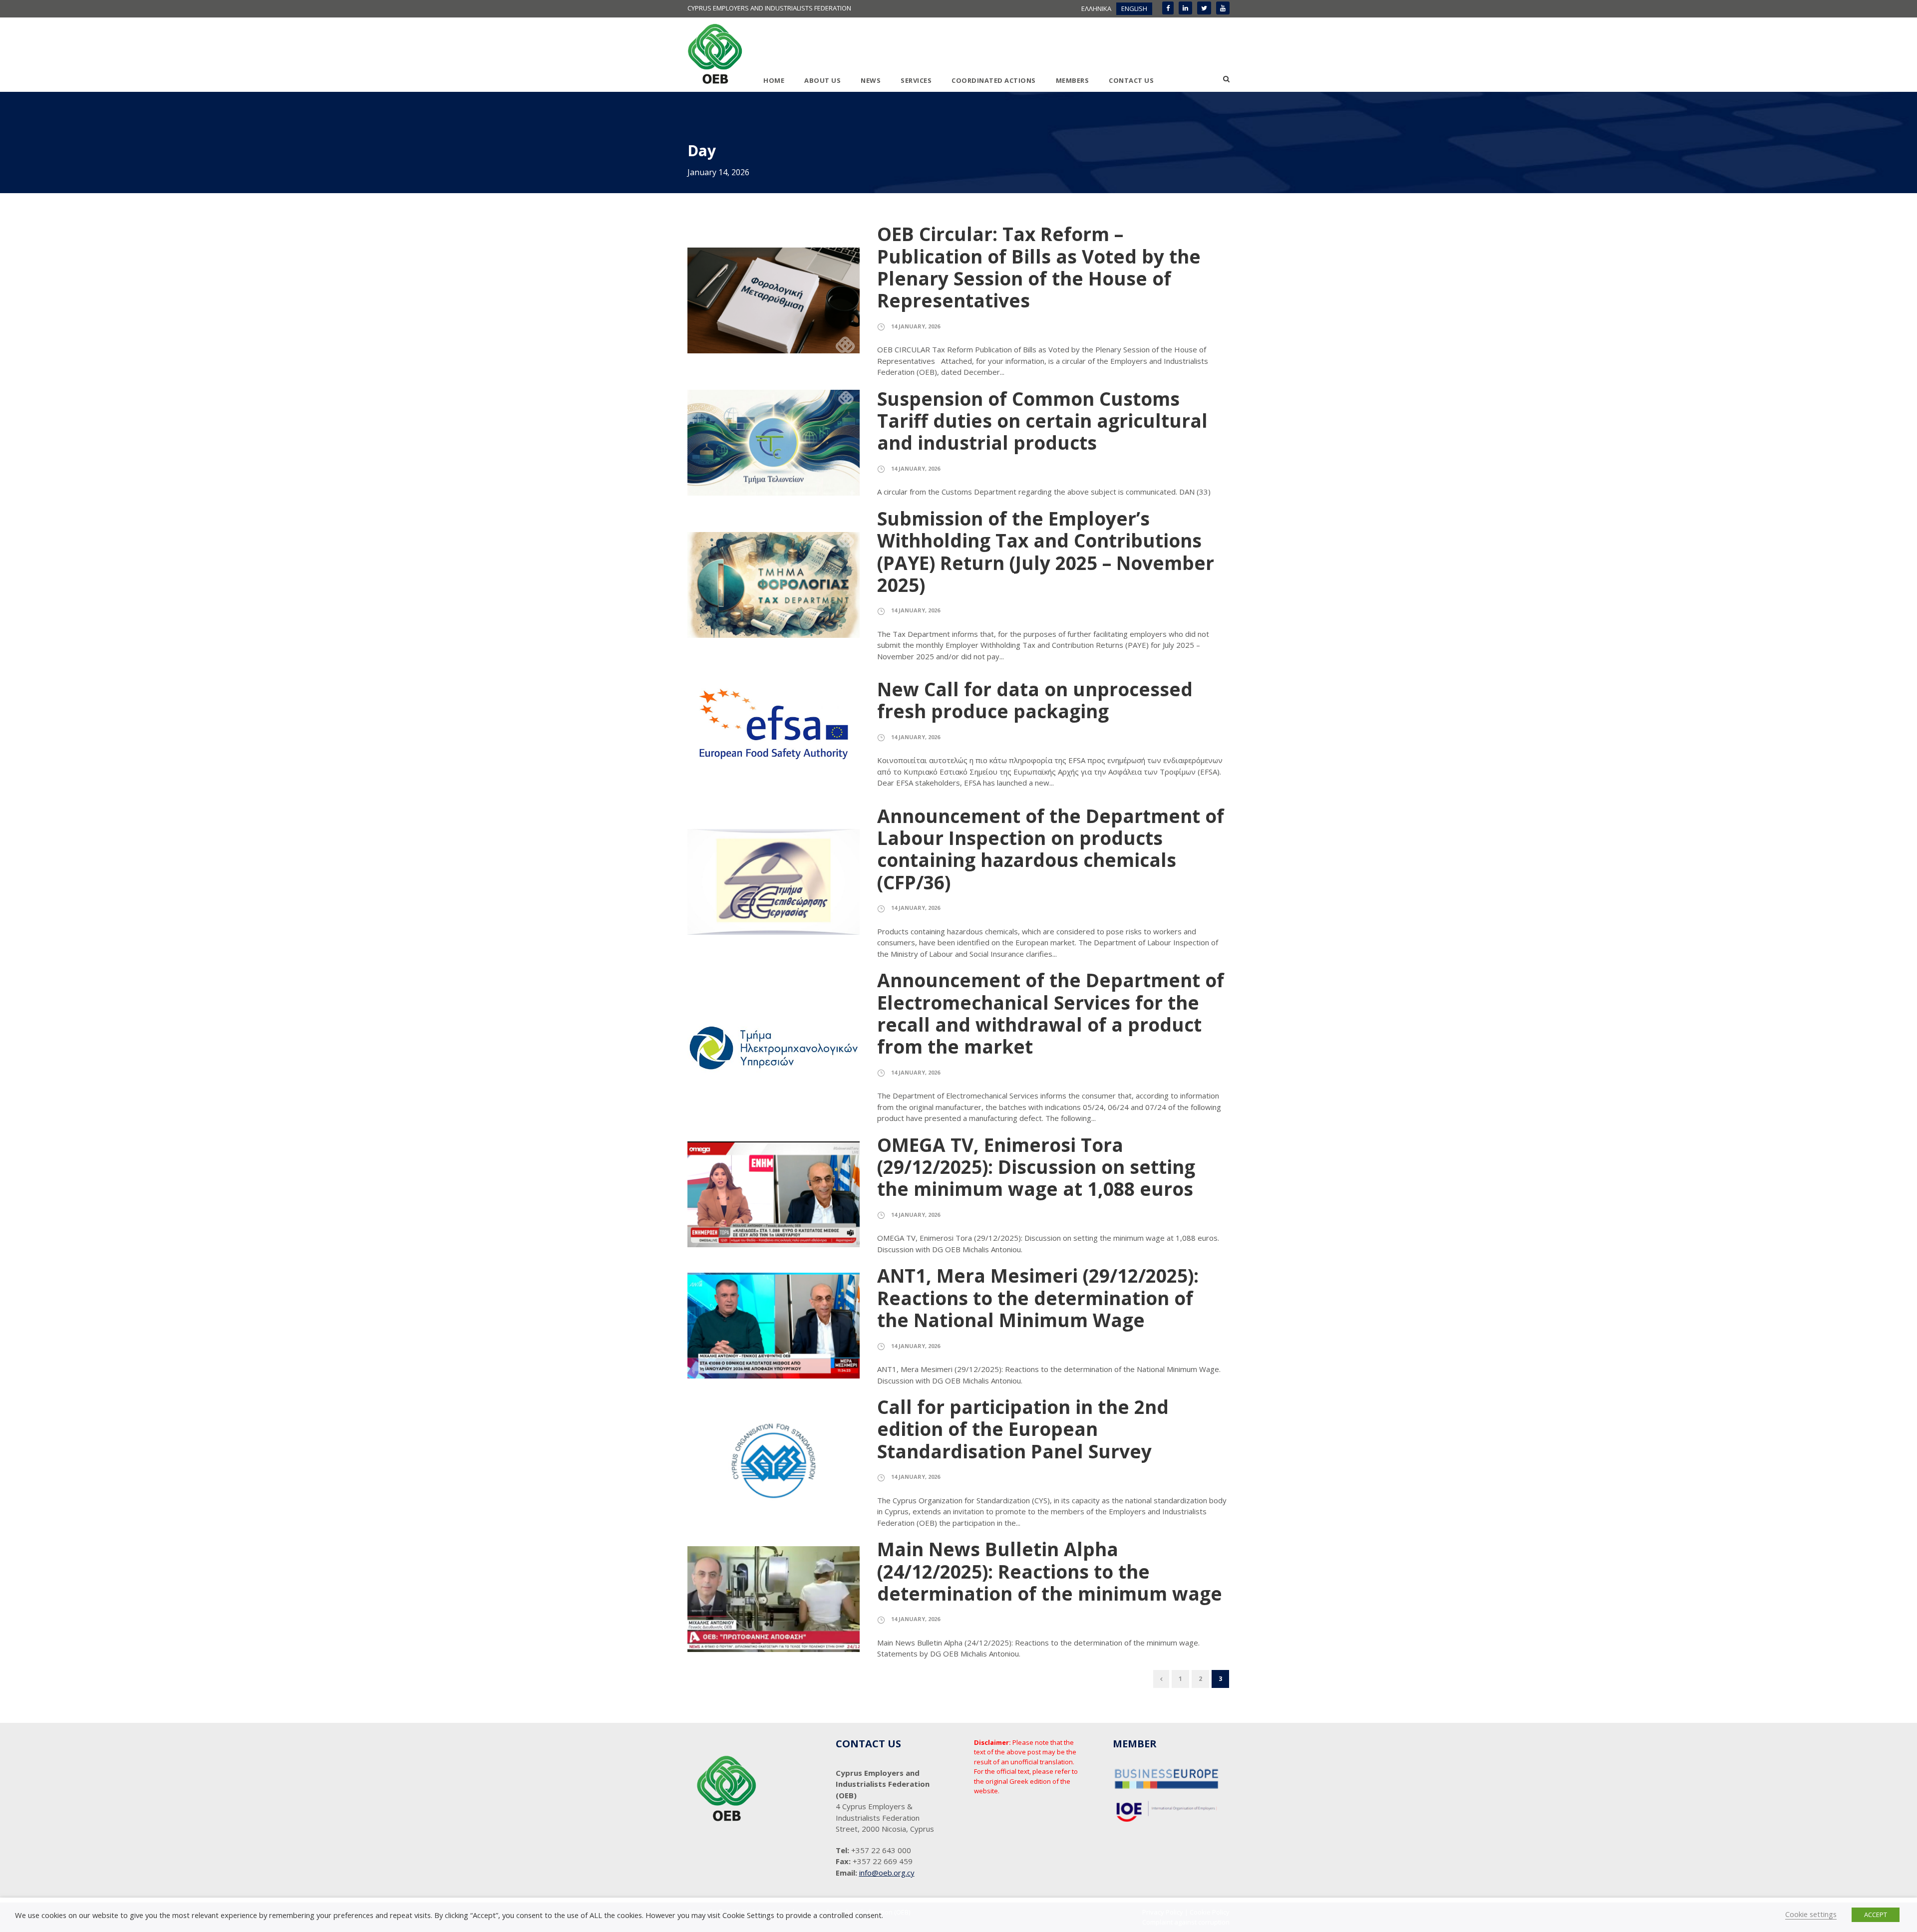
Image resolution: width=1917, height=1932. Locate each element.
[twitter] (1204, 8)
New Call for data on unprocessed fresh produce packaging (1035, 700)
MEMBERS (1073, 80)
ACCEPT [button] (1876, 1915)
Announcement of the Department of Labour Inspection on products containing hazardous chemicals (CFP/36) (1051, 849)
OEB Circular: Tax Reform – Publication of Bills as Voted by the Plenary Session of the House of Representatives (1039, 267)
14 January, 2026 (916, 326)
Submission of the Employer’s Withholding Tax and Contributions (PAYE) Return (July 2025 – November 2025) (1046, 552)
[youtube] (1223, 8)
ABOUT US (822, 80)
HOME (774, 80)
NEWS (871, 80)
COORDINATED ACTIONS (994, 80)
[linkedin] (1185, 8)
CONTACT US (1131, 80)
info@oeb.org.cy (887, 1873)
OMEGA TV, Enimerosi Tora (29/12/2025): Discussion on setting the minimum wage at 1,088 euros (1036, 1167)
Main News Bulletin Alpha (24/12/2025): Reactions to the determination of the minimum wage (1050, 1571)
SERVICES (916, 80)
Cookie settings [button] (1811, 1914)
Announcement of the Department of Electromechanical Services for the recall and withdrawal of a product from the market (1051, 1013)
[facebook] (1168, 8)
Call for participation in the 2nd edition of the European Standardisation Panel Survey (1023, 1429)
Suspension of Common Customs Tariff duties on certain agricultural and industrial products (1042, 421)
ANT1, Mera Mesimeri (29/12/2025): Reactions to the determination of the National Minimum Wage (1038, 1298)
